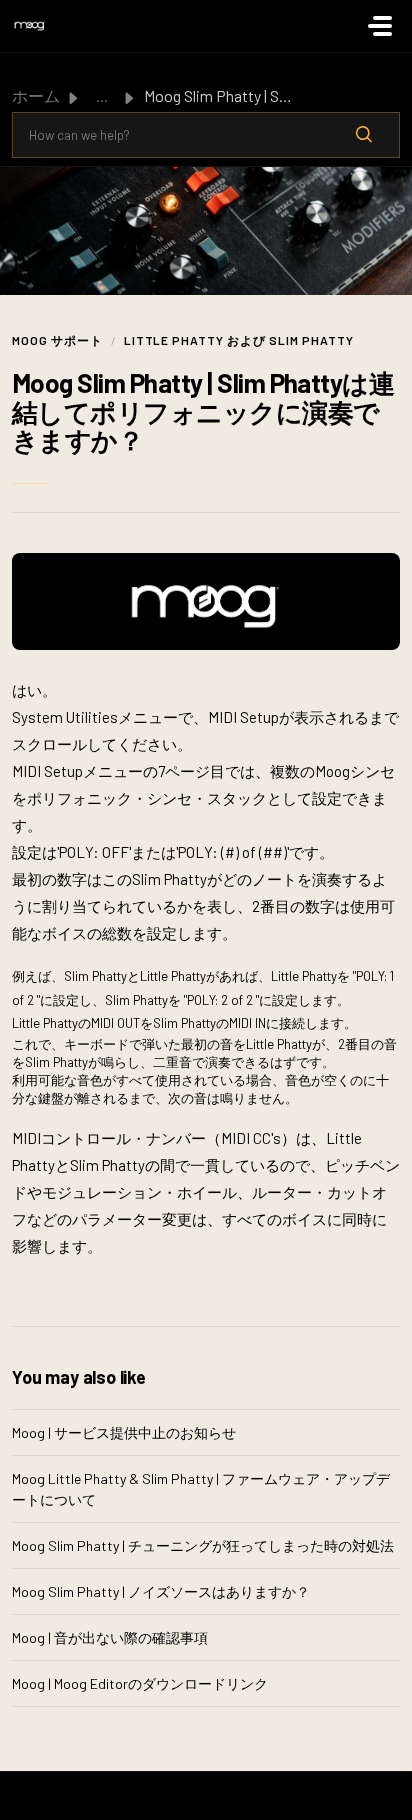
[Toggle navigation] (380, 26)
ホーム (36, 95)
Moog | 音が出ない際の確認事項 (110, 1637)
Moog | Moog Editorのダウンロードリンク (140, 1683)
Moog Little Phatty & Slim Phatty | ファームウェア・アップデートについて (201, 1489)
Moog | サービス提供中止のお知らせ (124, 1432)
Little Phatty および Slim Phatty (239, 340)
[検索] (364, 135)
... (102, 95)
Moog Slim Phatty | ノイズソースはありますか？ (161, 1591)
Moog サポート (57, 340)
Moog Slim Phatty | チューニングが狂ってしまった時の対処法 (203, 1545)
